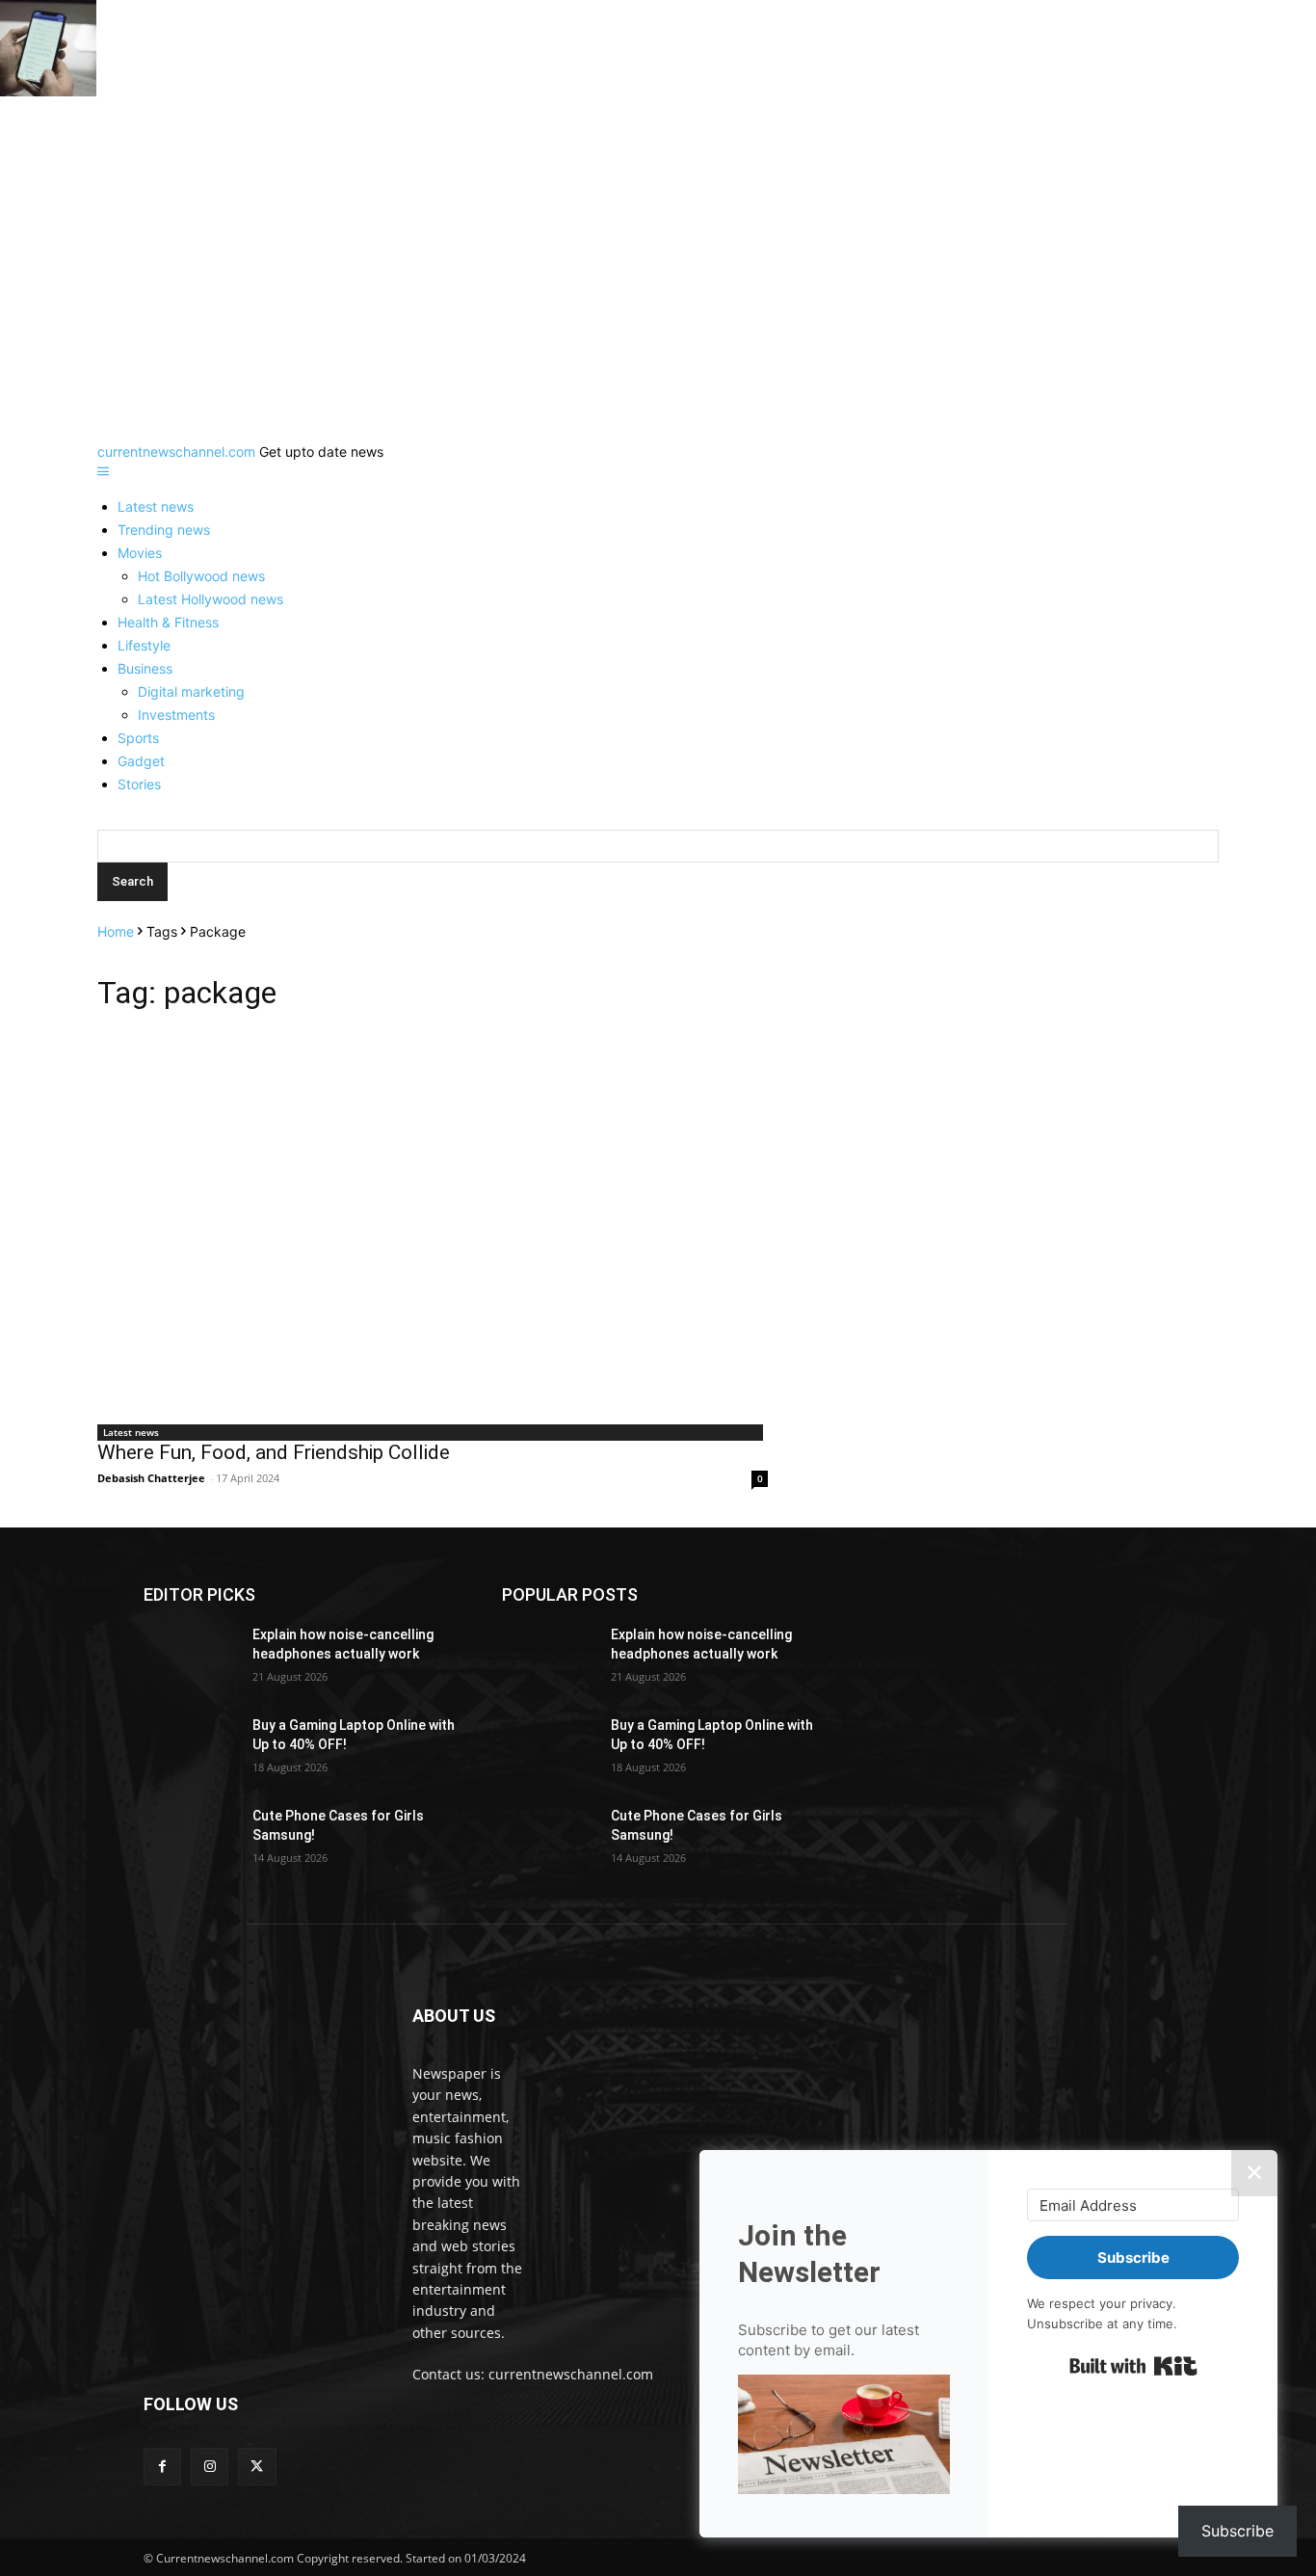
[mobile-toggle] (103, 472)
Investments (176, 715)
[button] (844, 2437)
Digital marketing (191, 691)
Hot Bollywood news (201, 576)
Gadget (141, 761)
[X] (257, 2467)
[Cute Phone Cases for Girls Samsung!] (190, 1840)
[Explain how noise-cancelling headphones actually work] (190, 1659)
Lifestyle (144, 645)
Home (116, 931)
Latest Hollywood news (211, 599)
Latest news (156, 506)
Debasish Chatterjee (151, 1478)
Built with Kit (1133, 2366)
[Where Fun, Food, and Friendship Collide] (433, 1223)
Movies (140, 553)
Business (145, 668)
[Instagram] (210, 2467)
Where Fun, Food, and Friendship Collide (274, 1452)
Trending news (164, 530)
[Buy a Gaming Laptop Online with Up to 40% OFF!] (190, 1749)
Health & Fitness (168, 622)
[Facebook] (162, 2467)
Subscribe (1237, 2531)
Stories (139, 784)
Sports (138, 738)
